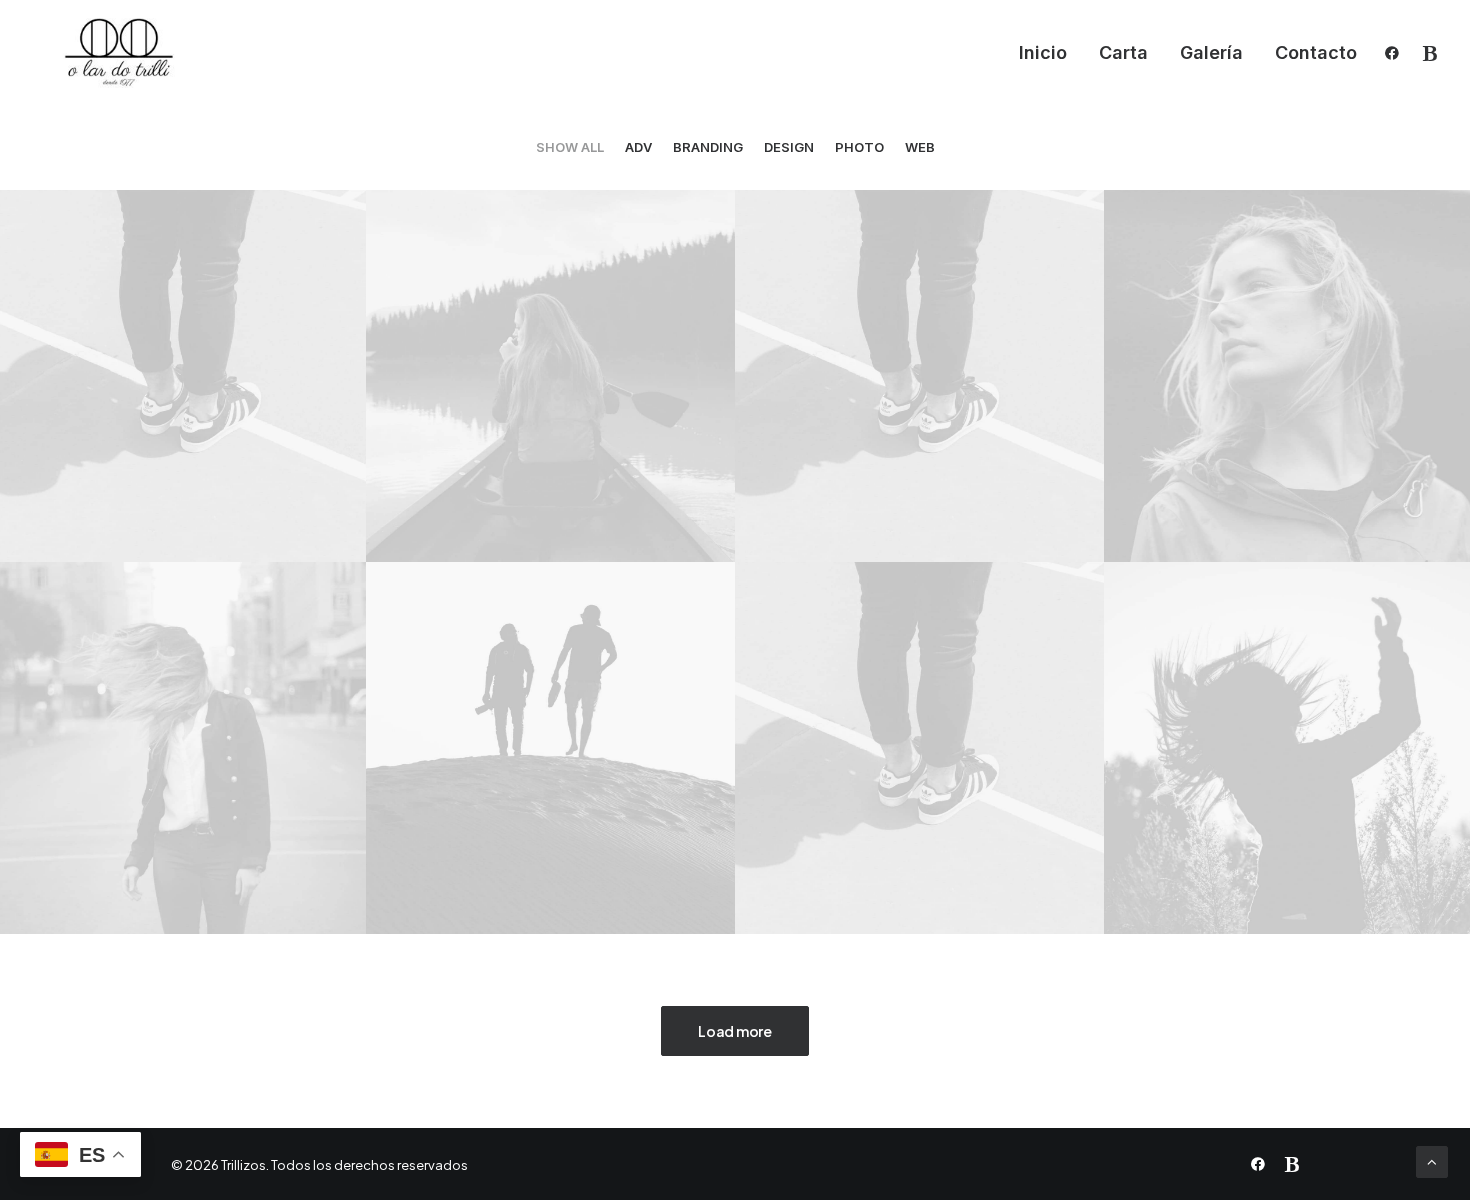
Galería (1211, 52)
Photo (859, 147)
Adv (638, 147)
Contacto (1316, 52)
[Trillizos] (118, 53)
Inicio (1043, 52)
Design (789, 147)
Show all (570, 147)
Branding (708, 147)
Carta (1123, 52)
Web (920, 147)
